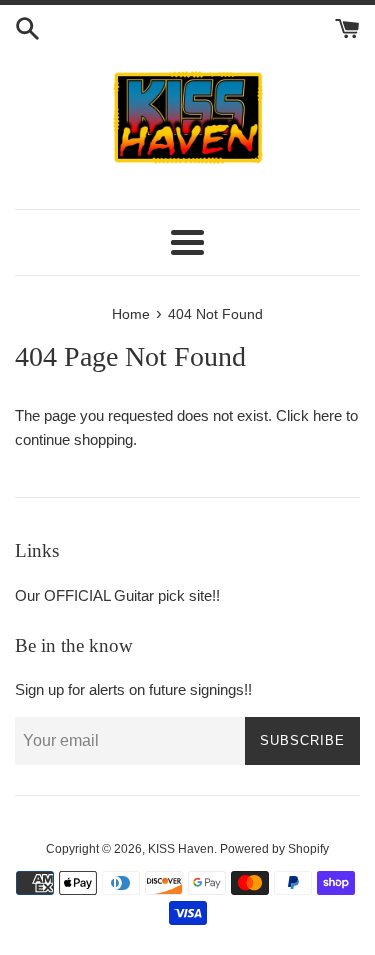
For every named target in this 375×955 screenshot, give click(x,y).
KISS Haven (181, 849)
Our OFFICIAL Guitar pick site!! (117, 595)
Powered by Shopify (274, 849)
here (327, 415)
